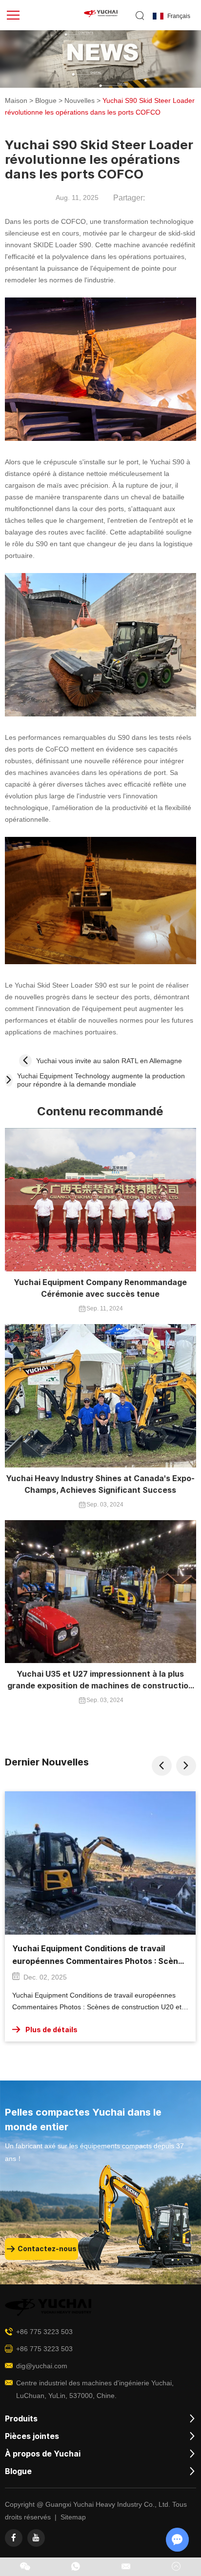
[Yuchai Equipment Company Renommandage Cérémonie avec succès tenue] (100, 1200)
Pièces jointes (32, 2436)
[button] (162, 1766)
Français (179, 16)
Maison (16, 100)
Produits (21, 2418)
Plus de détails (51, 2030)
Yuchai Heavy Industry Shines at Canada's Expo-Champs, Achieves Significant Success (100, 1484)
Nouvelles (80, 100)
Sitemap (73, 2517)
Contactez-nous (47, 2249)
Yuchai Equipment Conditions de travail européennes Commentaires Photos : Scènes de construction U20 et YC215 (100, 1961)
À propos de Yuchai (43, 2454)
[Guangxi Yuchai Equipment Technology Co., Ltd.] (100, 16)
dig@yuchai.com (42, 2366)
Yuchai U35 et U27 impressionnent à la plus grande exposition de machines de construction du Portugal (100, 1680)
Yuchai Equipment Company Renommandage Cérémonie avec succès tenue (100, 1288)
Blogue (46, 100)
